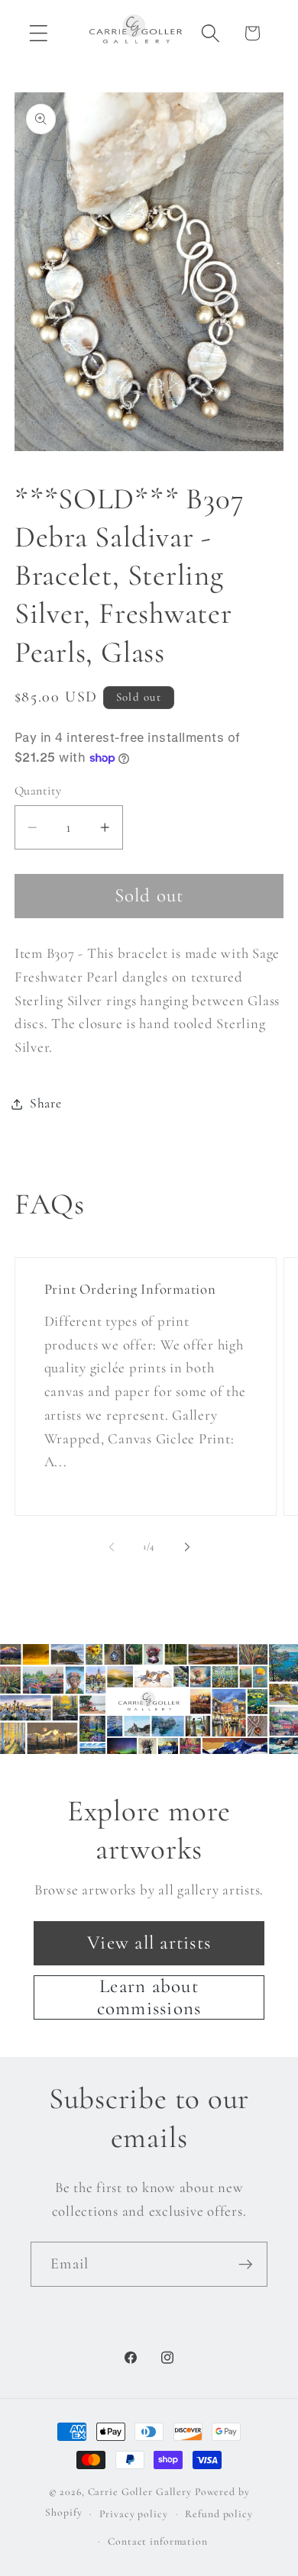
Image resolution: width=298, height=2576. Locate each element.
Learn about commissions (149, 1997)
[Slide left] (112, 1547)
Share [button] (46, 1103)
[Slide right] (187, 1547)
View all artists (149, 1942)
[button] (39, 33)
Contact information (158, 2541)
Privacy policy (133, 2514)
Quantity (38, 791)
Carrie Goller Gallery (140, 2492)
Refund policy (219, 2514)
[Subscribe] (246, 2264)
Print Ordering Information (130, 1289)
